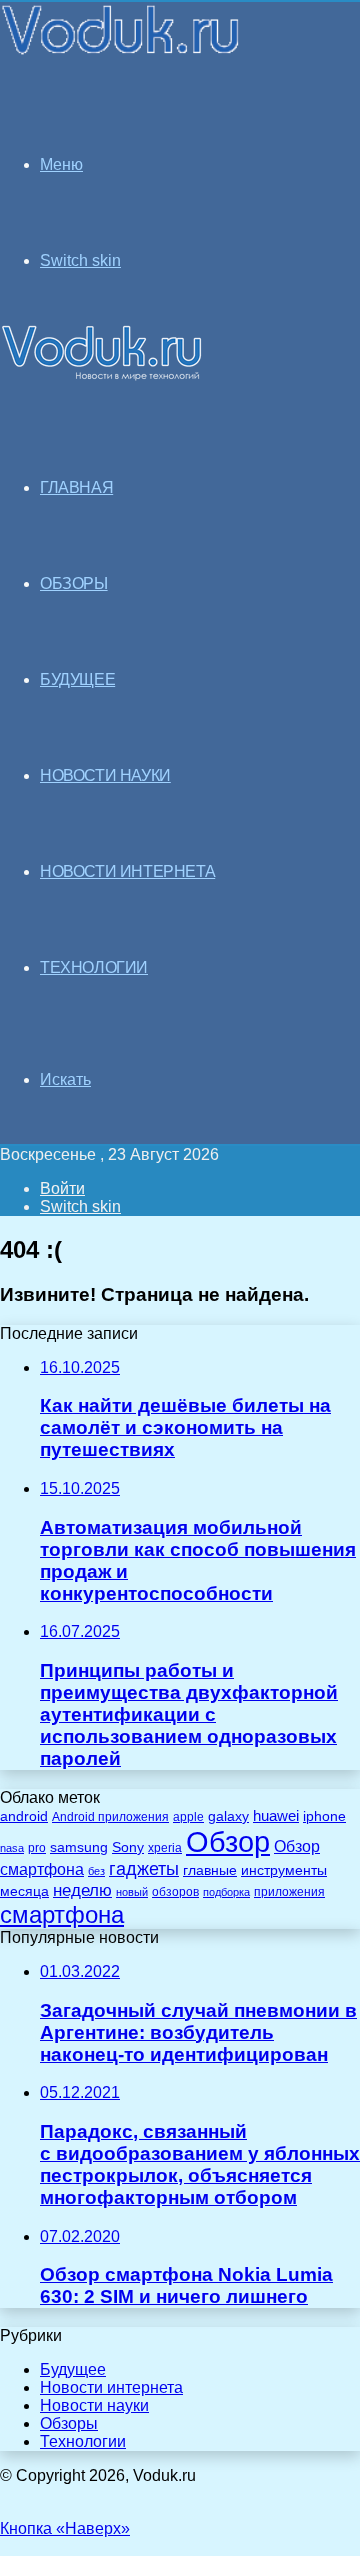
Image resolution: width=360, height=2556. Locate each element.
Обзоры (69, 2423)
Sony (128, 1847)
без (96, 1871)
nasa (12, 1848)
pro (37, 1848)
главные (210, 1870)
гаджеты (144, 1869)
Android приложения (110, 1816)
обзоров (175, 1891)
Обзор (228, 1841)
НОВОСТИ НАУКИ (105, 775)
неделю (82, 1890)
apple (188, 1816)
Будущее (73, 2369)
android (24, 1816)
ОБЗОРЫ (74, 583)
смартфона (62, 1914)
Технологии (83, 2441)
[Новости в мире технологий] (121, 52)
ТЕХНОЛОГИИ (94, 967)
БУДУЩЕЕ (77, 679)
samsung (79, 1847)
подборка (226, 1892)
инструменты (284, 1870)
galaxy (228, 1816)
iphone (324, 1816)
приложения (289, 1891)
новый (132, 1892)
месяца (24, 1891)
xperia (165, 1848)
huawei (276, 1816)
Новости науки (94, 2405)
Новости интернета (127, 871)
